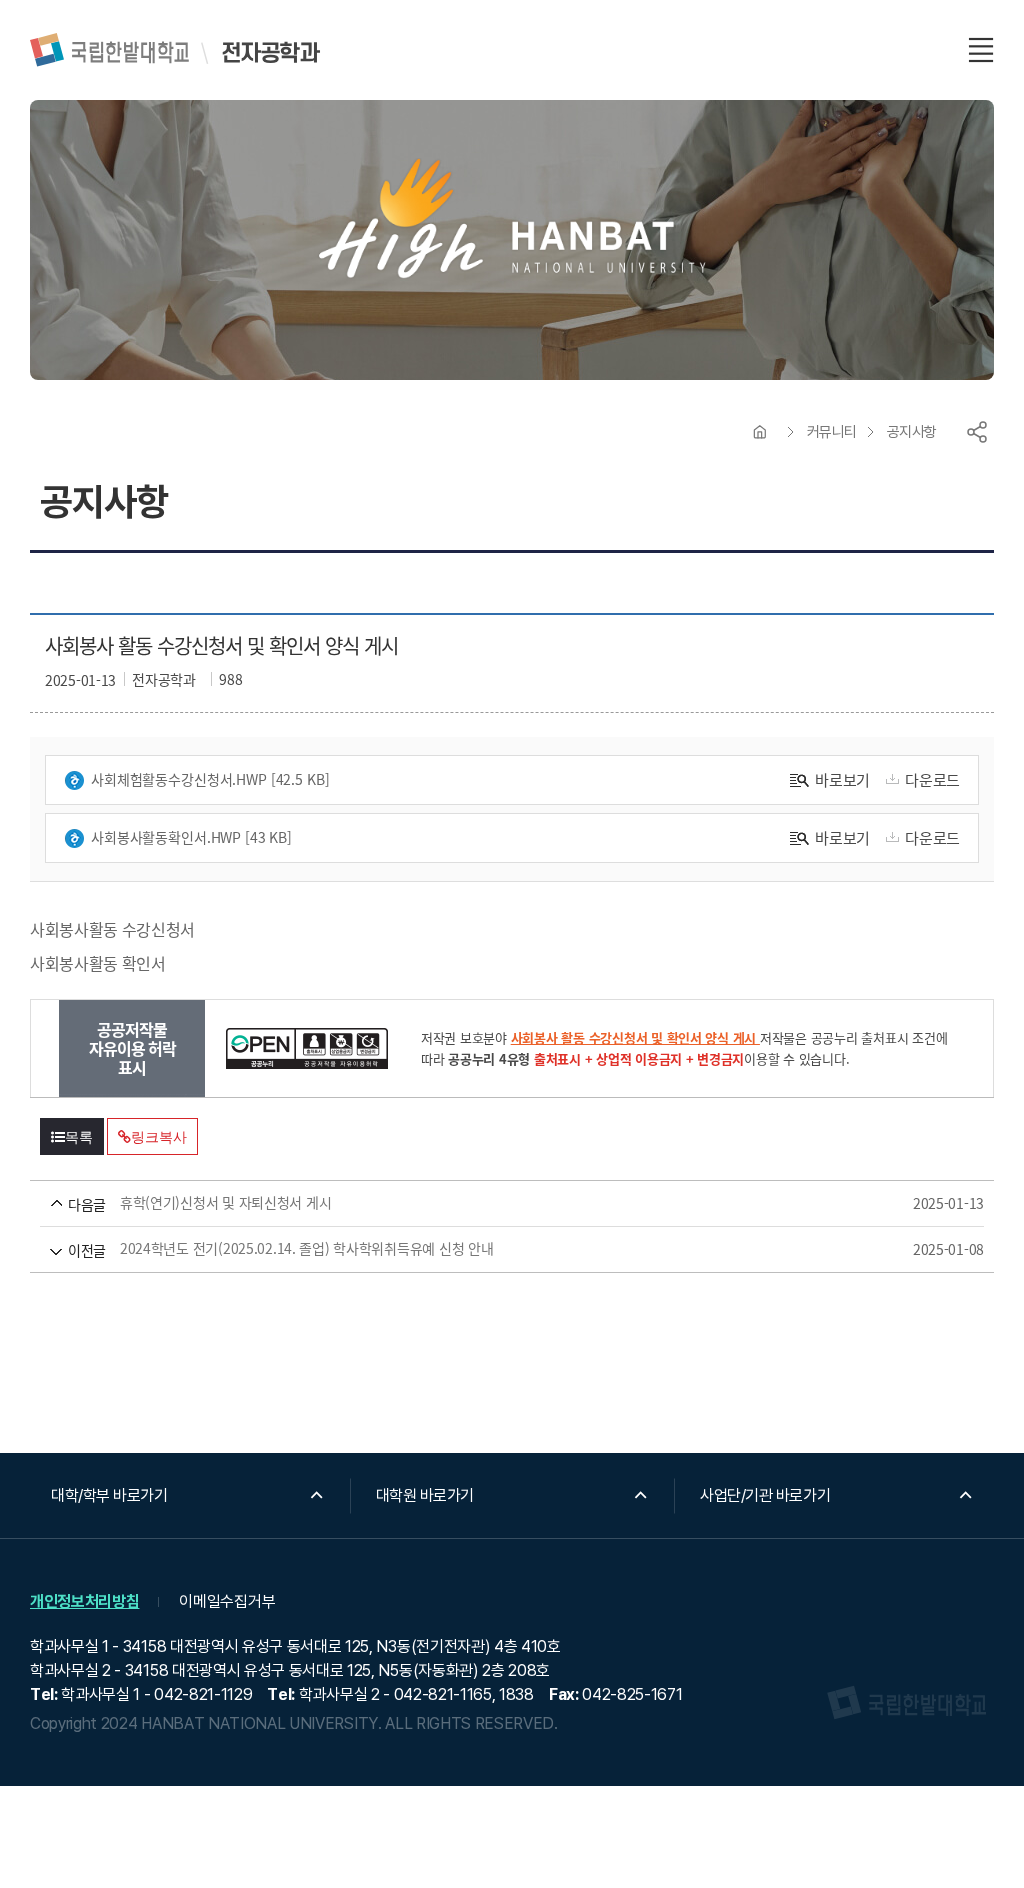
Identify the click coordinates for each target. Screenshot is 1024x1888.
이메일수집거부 (227, 1601)
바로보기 (842, 779)
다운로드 (932, 779)
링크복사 (158, 1137)
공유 (977, 432)
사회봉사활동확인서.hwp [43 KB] (191, 837)
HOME (760, 432)
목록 (79, 1137)
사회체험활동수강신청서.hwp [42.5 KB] (210, 779)
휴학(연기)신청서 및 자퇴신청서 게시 (483, 1203)
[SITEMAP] (981, 50)
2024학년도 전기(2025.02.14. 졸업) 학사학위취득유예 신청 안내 (483, 1249)
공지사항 (912, 432)
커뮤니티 (832, 432)
